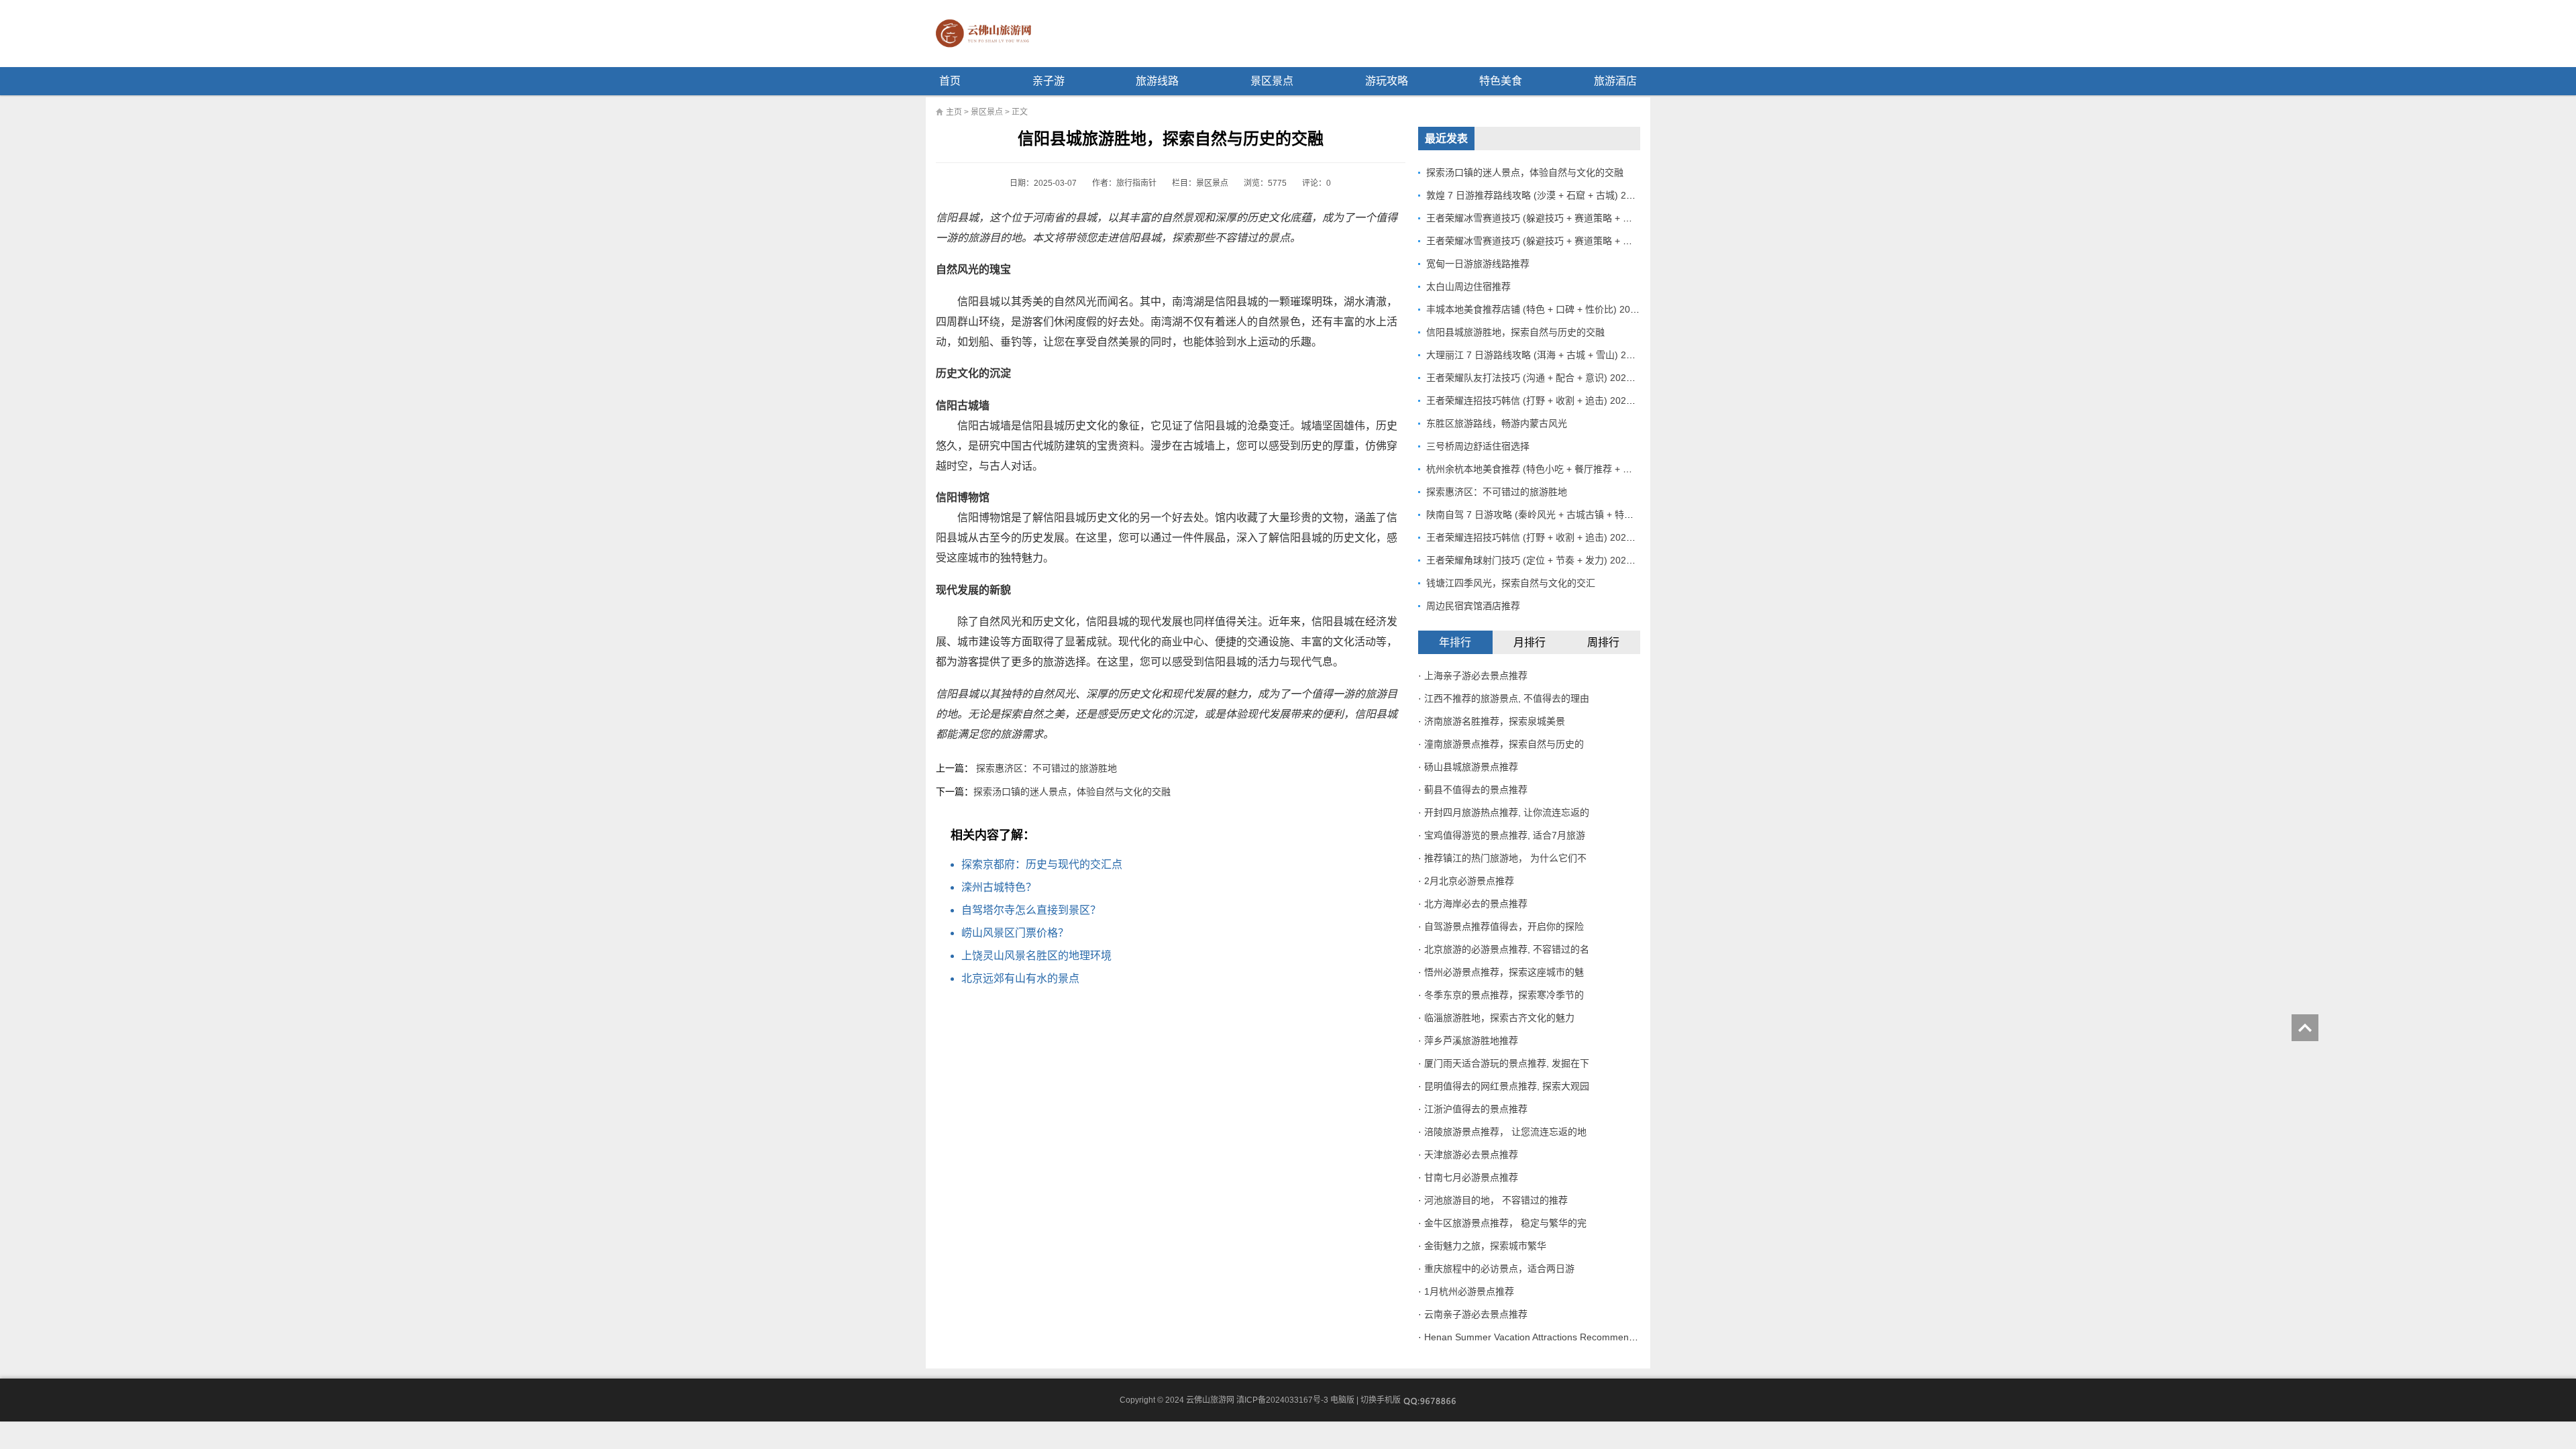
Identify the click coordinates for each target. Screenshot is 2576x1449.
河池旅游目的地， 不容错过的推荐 (1496, 1200)
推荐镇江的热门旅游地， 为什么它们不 (1505, 858)
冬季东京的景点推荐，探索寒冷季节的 (1504, 995)
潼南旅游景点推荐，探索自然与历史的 (1504, 744)
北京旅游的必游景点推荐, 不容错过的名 (1507, 949)
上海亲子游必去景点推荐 (1476, 676)
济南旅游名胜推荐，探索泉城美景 (1495, 721)
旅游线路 (1157, 81)
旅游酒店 (1615, 81)
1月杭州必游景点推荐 (1469, 1291)
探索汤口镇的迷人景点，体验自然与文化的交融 (1072, 792)
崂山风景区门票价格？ (1015, 933)
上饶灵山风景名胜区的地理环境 (1036, 956)
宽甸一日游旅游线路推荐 (1478, 264)
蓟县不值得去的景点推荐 (1476, 790)
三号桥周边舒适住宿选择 (1478, 446)
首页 (950, 81)
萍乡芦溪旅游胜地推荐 (1471, 1040)
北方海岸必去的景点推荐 (1476, 904)
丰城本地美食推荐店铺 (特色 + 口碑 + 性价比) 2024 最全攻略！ (1558, 309)
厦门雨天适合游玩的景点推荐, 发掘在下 (1507, 1063)
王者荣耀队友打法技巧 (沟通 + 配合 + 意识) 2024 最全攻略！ (1554, 378)
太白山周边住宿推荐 (1468, 286)
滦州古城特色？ (999, 887)
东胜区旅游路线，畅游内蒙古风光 (1497, 423)
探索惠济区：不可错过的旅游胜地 (1046, 768)
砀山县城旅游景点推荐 (1471, 767)
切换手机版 (1381, 1400)
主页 (954, 112)
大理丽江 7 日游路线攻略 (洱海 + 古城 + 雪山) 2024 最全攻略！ (1559, 355)
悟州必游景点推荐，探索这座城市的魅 (1504, 972)
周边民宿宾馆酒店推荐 (1473, 606)
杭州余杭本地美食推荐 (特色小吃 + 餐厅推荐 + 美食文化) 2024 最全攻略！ (1582, 469)
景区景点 (1272, 81)
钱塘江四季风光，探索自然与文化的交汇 (1511, 583)
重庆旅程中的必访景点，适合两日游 (1499, 1269)
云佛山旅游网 (989, 34)
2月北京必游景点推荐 (1469, 881)
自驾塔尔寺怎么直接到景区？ (1031, 910)
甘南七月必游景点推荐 (1471, 1177)
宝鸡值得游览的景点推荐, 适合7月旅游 (1505, 835)
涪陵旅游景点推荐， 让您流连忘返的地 (1505, 1132)
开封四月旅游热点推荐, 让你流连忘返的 (1507, 812)
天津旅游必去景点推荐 (1471, 1155)
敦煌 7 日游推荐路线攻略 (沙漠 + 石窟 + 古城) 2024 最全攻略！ (1559, 195)
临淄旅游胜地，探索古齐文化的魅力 (1499, 1018)
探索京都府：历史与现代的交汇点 (1042, 864)
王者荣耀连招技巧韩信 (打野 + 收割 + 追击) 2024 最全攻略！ (1554, 400)
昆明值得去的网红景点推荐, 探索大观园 (1507, 1086)
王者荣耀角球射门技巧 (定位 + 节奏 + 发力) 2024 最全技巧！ (1554, 560)
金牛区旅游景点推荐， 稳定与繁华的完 (1505, 1223)
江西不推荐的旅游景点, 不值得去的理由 (1507, 698)
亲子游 (1049, 81)
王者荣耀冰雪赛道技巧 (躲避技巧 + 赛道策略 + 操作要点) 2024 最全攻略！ (1582, 218)
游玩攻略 (1387, 81)
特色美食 (1501, 81)
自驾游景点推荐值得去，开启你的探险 (1504, 926)
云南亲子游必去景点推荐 (1476, 1314)
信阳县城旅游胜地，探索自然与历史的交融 (1515, 332)
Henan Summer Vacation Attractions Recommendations (1542, 1337)
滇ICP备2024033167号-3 (1282, 1400)
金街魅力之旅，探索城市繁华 (1485, 1246)
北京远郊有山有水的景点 (1020, 978)
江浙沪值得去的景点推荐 (1476, 1109)
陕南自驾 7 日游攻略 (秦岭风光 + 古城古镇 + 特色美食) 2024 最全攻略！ (1578, 515)
